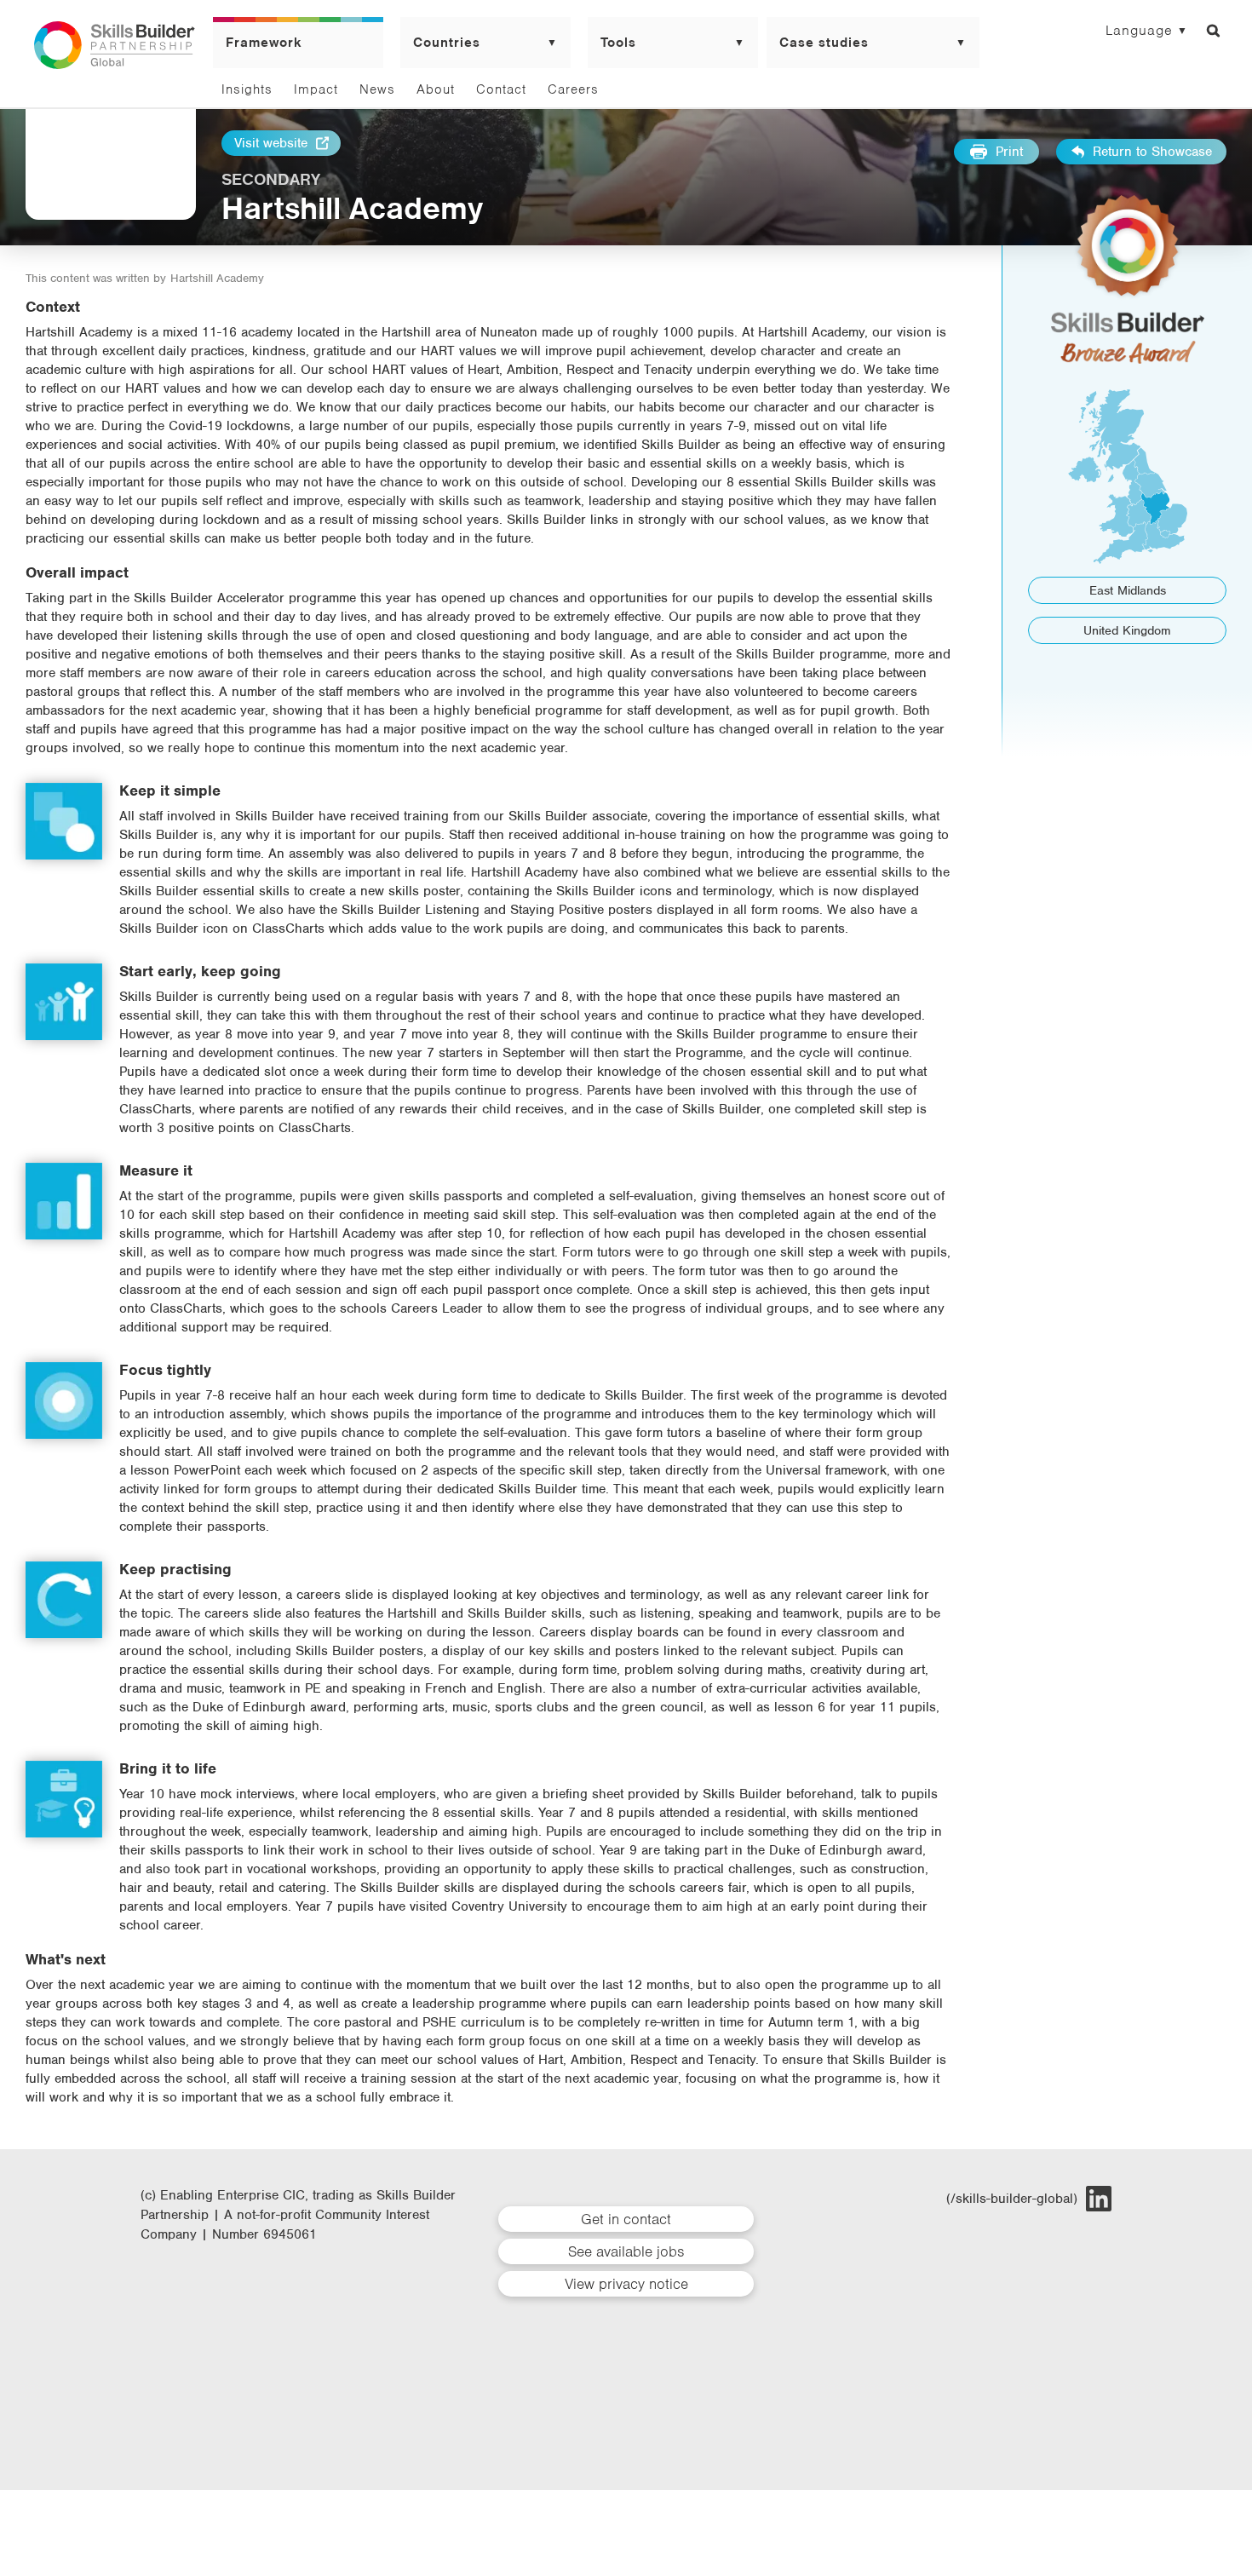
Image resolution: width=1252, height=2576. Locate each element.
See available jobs (626, 2251)
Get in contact (626, 2219)
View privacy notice (626, 2284)
